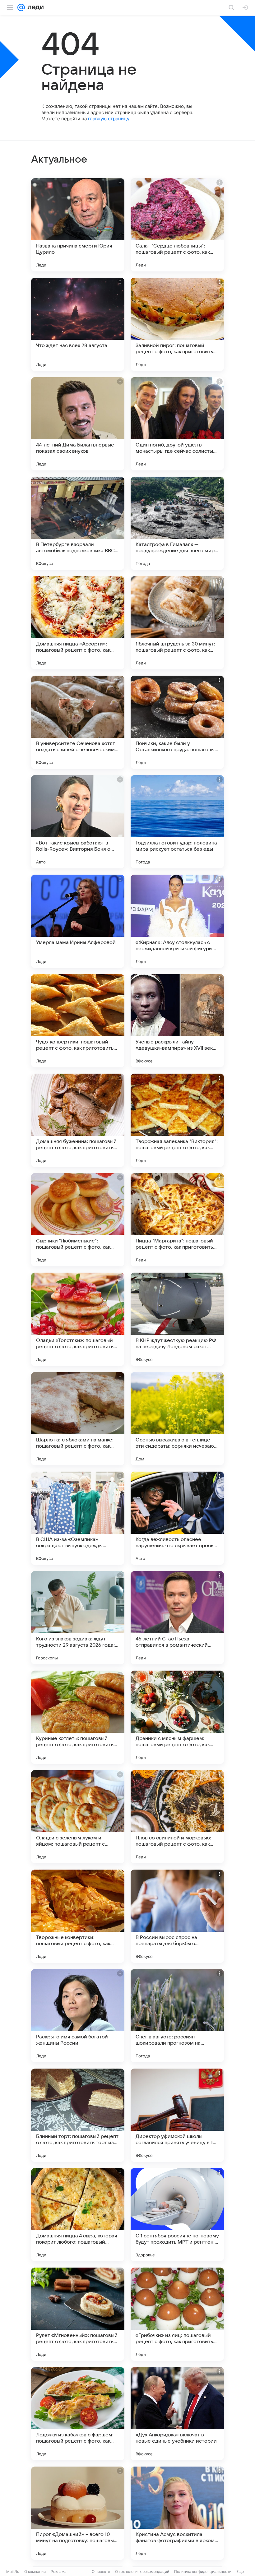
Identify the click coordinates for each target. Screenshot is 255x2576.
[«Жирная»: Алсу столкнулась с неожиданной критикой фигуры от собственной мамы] (177, 921)
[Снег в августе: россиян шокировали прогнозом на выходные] (177, 2016)
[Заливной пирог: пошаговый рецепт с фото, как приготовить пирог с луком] (177, 324)
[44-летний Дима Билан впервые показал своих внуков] (78, 424)
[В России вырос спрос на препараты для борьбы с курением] (177, 1916)
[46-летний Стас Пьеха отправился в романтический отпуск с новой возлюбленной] (177, 1618)
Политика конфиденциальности (203, 2571)
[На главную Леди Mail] (34, 7)
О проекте (101, 2571)
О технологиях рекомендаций (142, 2571)
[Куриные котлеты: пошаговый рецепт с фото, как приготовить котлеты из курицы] (78, 1717)
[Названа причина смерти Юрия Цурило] (78, 225)
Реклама (59, 2571)
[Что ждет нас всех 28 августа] (78, 324)
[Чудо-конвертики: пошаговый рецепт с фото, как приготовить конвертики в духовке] (78, 1021)
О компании (35, 2571)
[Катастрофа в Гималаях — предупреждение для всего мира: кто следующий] (177, 523)
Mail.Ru (13, 2571)
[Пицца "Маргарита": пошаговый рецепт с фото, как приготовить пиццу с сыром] (177, 1220)
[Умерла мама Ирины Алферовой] (78, 921)
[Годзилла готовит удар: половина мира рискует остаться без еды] (177, 822)
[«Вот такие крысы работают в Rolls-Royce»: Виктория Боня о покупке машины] (78, 822)
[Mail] (21, 7)
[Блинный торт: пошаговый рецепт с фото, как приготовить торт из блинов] (78, 2115)
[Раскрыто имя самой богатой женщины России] (78, 2016)
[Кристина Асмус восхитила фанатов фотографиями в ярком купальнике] (177, 2513)
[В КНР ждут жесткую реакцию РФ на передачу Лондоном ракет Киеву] (177, 1319)
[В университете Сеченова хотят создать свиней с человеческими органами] (78, 722)
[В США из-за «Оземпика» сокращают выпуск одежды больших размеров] (78, 1518)
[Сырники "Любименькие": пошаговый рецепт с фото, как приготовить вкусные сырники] (78, 1220)
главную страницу (109, 119)
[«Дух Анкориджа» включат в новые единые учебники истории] (177, 2414)
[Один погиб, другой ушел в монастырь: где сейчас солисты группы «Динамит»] (177, 424)
